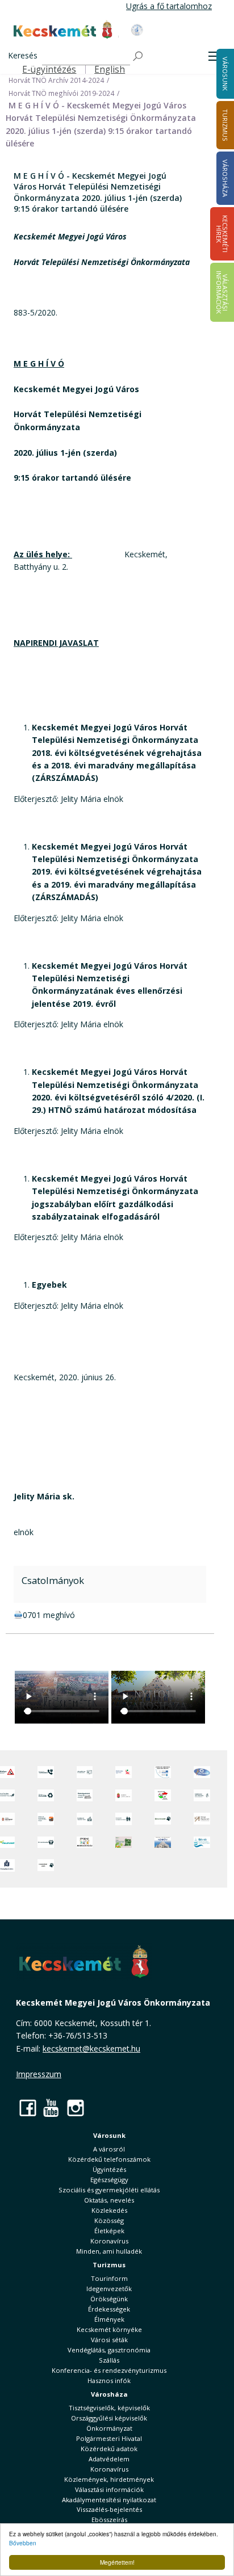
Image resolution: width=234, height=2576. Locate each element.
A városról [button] (109, 2149)
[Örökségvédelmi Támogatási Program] (85, 1795)
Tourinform (109, 2278)
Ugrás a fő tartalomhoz (169, 6)
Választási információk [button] (109, 2489)
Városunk (109, 2135)
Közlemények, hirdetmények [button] (109, 2479)
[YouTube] (52, 2108)
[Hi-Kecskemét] (202, 1772)
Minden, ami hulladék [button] (109, 2251)
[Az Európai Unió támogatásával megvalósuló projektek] (163, 1772)
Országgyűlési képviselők (109, 2418)
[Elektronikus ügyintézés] (124, 1772)
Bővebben (23, 2543)
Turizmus (109, 2265)
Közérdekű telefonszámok (109, 2159)
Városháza (109, 2394)
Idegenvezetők (109, 2289)
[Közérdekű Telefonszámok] (46, 1772)
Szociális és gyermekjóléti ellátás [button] (109, 2190)
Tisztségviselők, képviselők (109, 2408)
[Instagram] (76, 2108)
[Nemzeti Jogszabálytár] (124, 1795)
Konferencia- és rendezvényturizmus (109, 2370)
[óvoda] (85, 1842)
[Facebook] (28, 2108)
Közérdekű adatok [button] (109, 2449)
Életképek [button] (109, 2231)
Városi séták (109, 2340)
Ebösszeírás (109, 2520)
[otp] (124, 1842)
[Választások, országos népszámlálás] (163, 1795)
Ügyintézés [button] (109, 2169)
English (110, 70)
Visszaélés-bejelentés (109, 2509)
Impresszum (39, 2074)
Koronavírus (109, 2241)
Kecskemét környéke (109, 2329)
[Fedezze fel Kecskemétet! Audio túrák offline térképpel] (46, 1819)
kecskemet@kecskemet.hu (91, 2048)
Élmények (109, 2319)
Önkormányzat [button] (109, 2428)
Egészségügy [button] (109, 2180)
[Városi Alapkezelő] (202, 1819)
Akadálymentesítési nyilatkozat (109, 2500)
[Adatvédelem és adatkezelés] (85, 1772)
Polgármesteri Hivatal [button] (109, 2438)
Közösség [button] (109, 2220)
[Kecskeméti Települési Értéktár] (85, 1819)
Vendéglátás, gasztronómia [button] (109, 2350)
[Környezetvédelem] (46, 1842)
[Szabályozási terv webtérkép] (202, 1795)
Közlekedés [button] (109, 2210)
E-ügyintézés (49, 70)
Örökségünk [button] (109, 2299)
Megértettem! (117, 2562)
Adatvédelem (109, 2459)
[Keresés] (139, 56)
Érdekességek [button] (109, 2309)
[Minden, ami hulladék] (46, 1795)
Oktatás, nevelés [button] (109, 2200)
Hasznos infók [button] (109, 2380)
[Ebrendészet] (163, 1819)
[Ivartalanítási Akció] (46, 1865)
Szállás (109, 2360)
